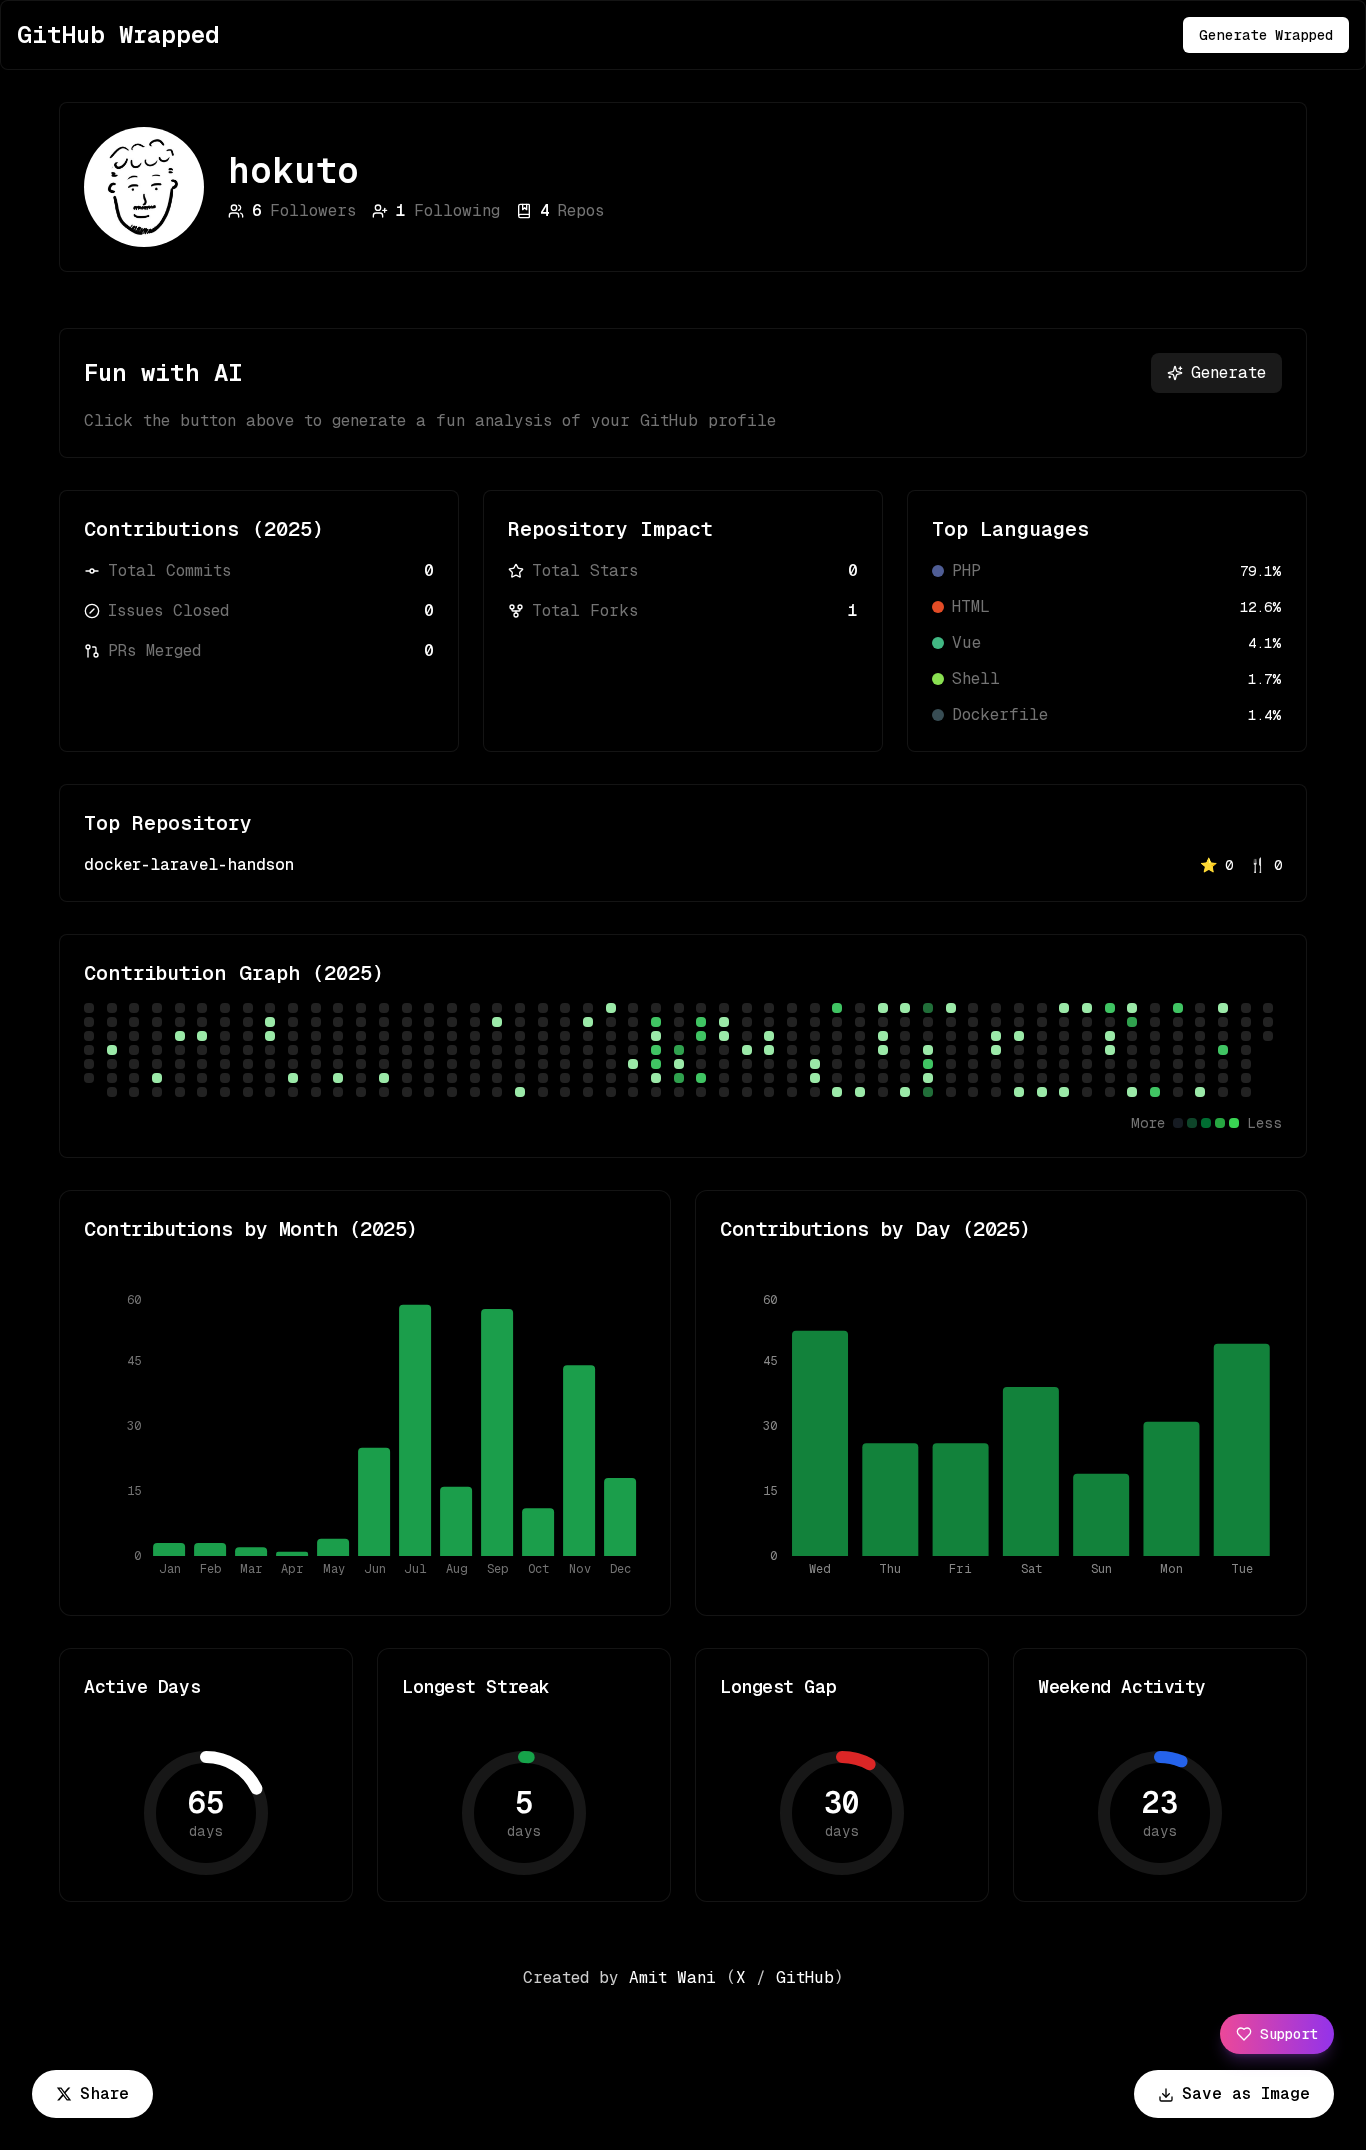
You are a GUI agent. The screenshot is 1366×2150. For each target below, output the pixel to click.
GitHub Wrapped (118, 34)
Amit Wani (672, 1977)
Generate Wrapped (1266, 35)
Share (104, 2093)
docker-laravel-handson (189, 864)
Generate (1228, 372)
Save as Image (1246, 2093)
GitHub (805, 1977)
